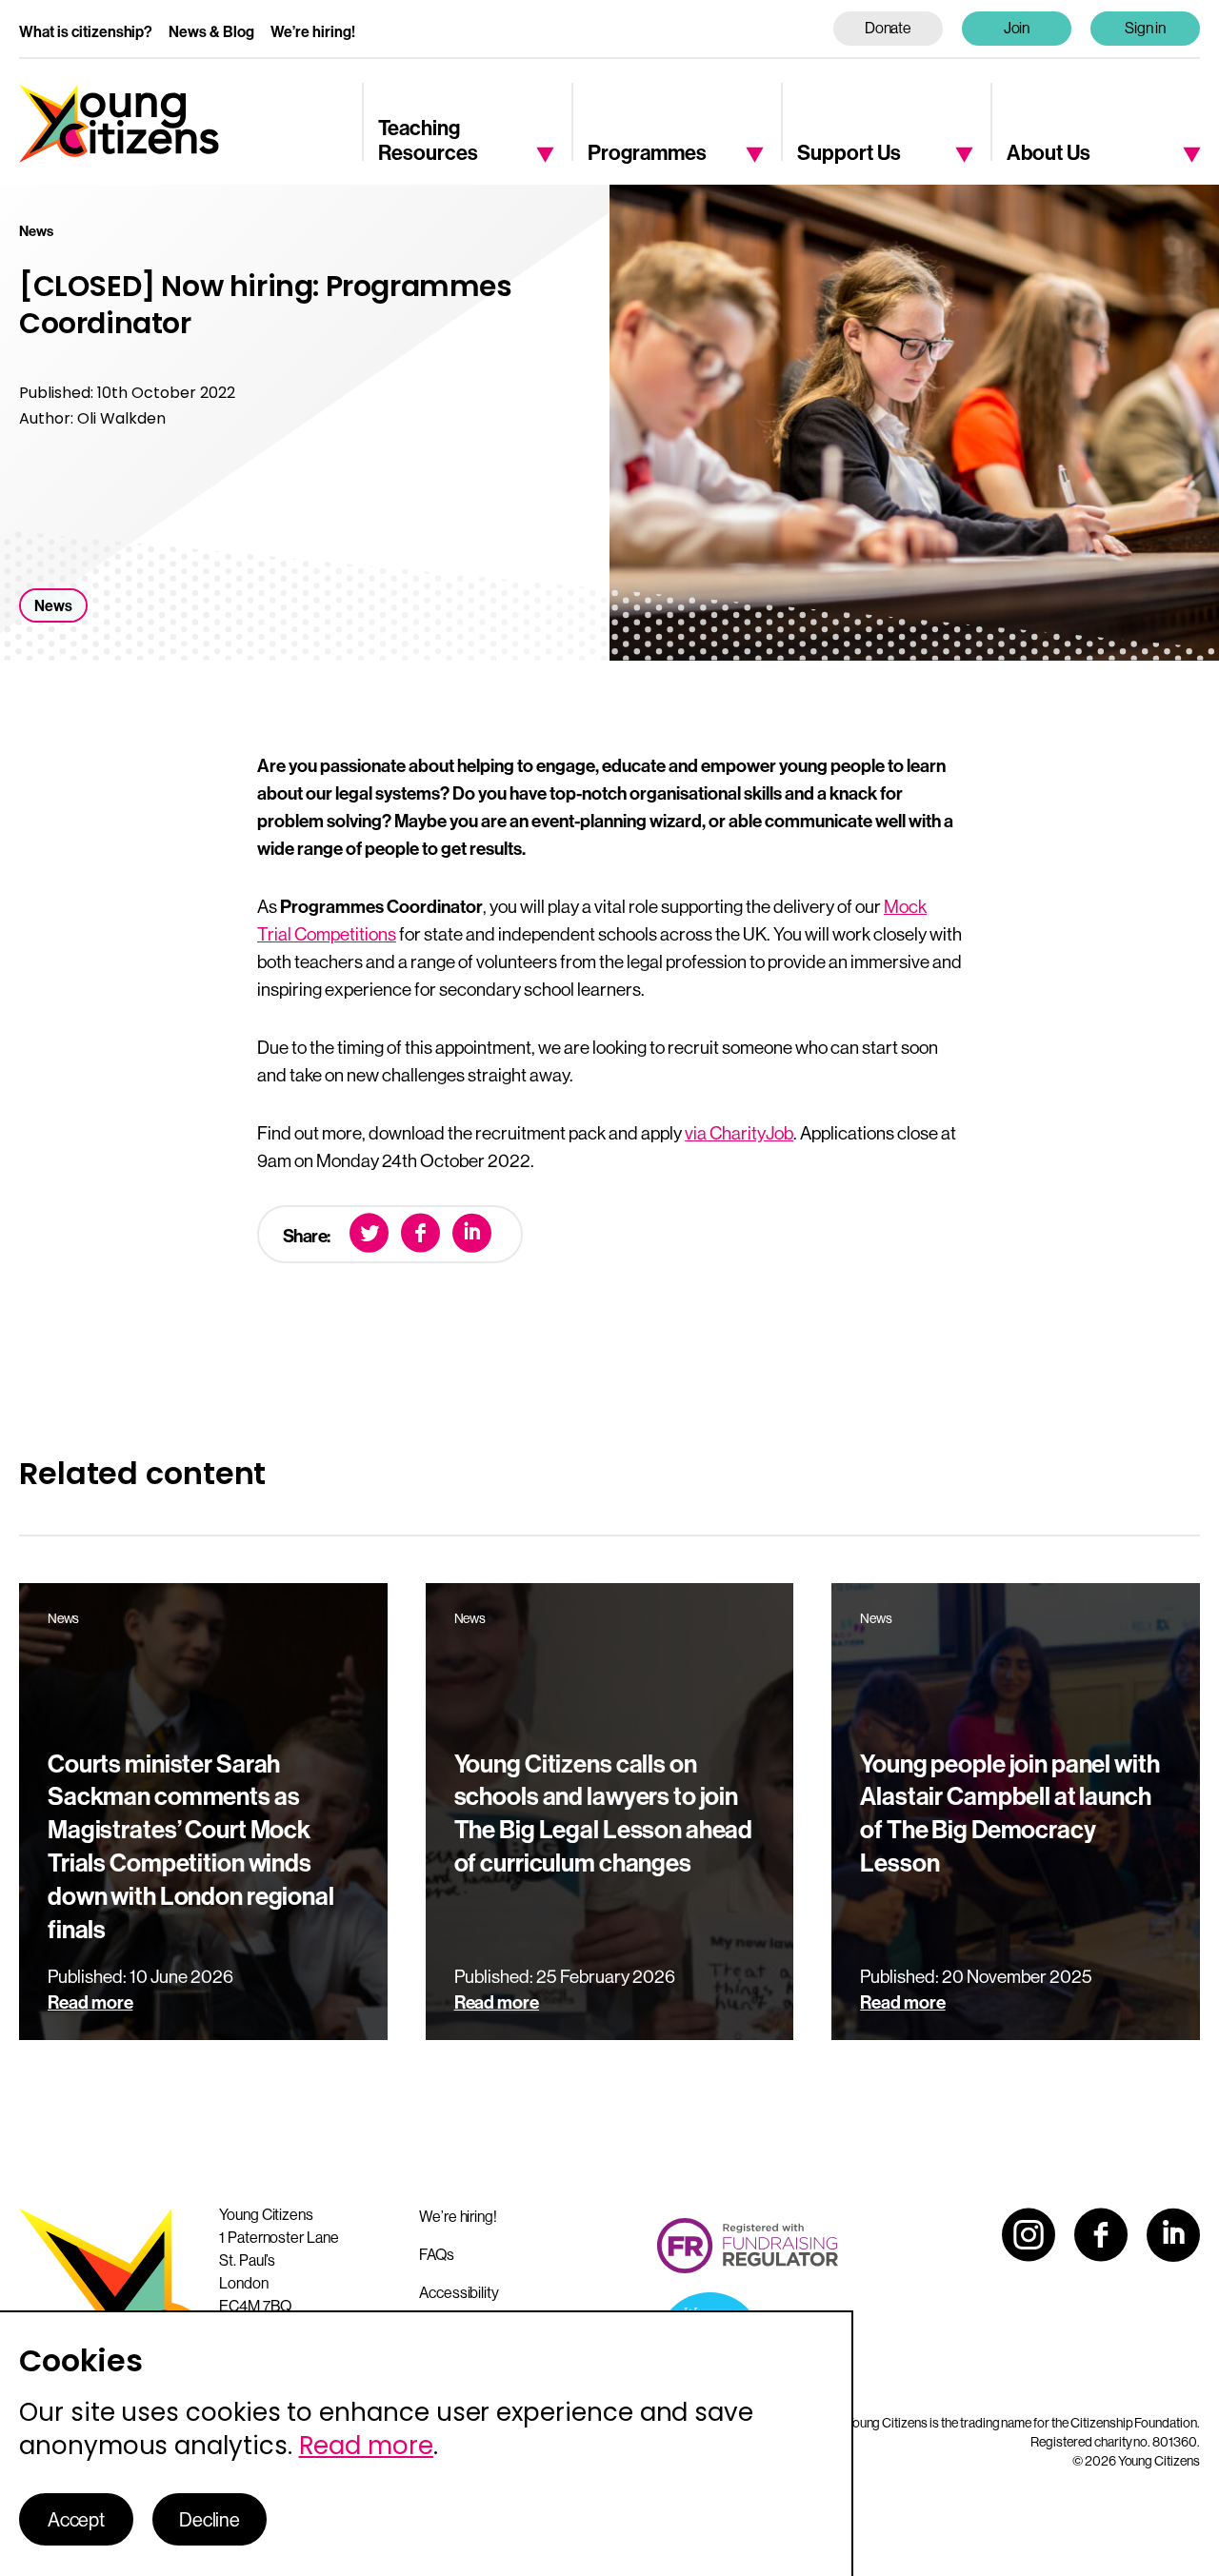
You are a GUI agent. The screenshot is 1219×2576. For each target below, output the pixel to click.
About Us (1049, 152)
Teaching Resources (428, 139)
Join (1017, 28)
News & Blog (211, 31)
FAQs (437, 2254)
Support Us (849, 152)
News (53, 605)
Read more (366, 2446)
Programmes (647, 152)
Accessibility (459, 2292)
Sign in (1146, 28)
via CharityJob (739, 1133)
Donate (889, 28)
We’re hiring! (313, 31)
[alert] (427, 2443)
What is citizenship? (86, 31)
